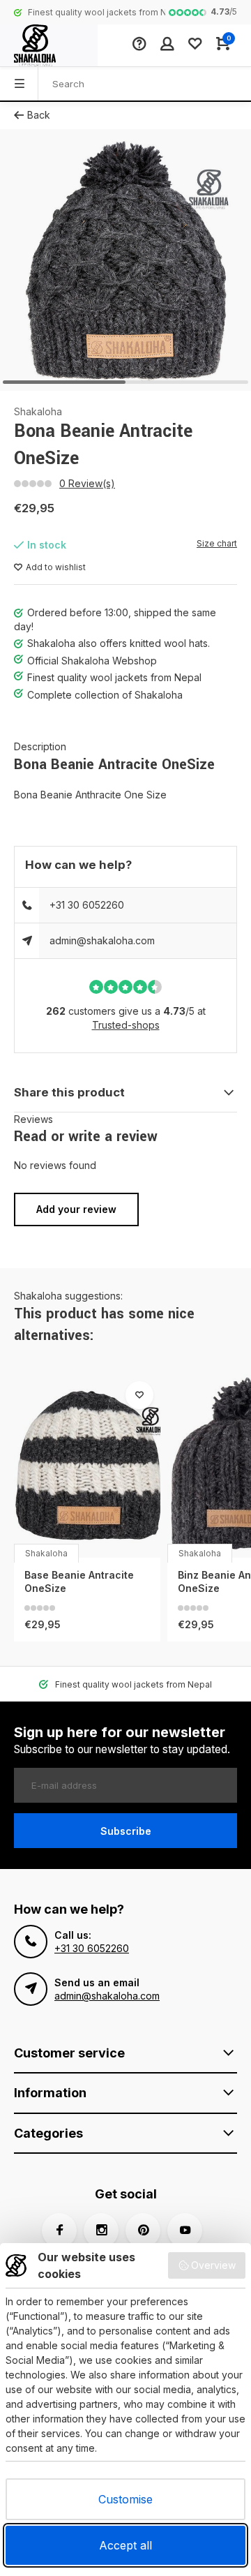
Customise (125, 2499)
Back (39, 115)
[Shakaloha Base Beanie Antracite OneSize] (87, 1466)
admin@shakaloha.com (102, 940)
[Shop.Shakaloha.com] (49, 45)
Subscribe (126, 1831)
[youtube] (185, 2231)
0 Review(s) (87, 483)
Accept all (125, 2545)
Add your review (76, 1209)
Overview (213, 2265)
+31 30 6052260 (87, 905)
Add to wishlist (56, 567)
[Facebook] (59, 2231)
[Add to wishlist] (139, 1395)
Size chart (217, 543)
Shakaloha (38, 411)
